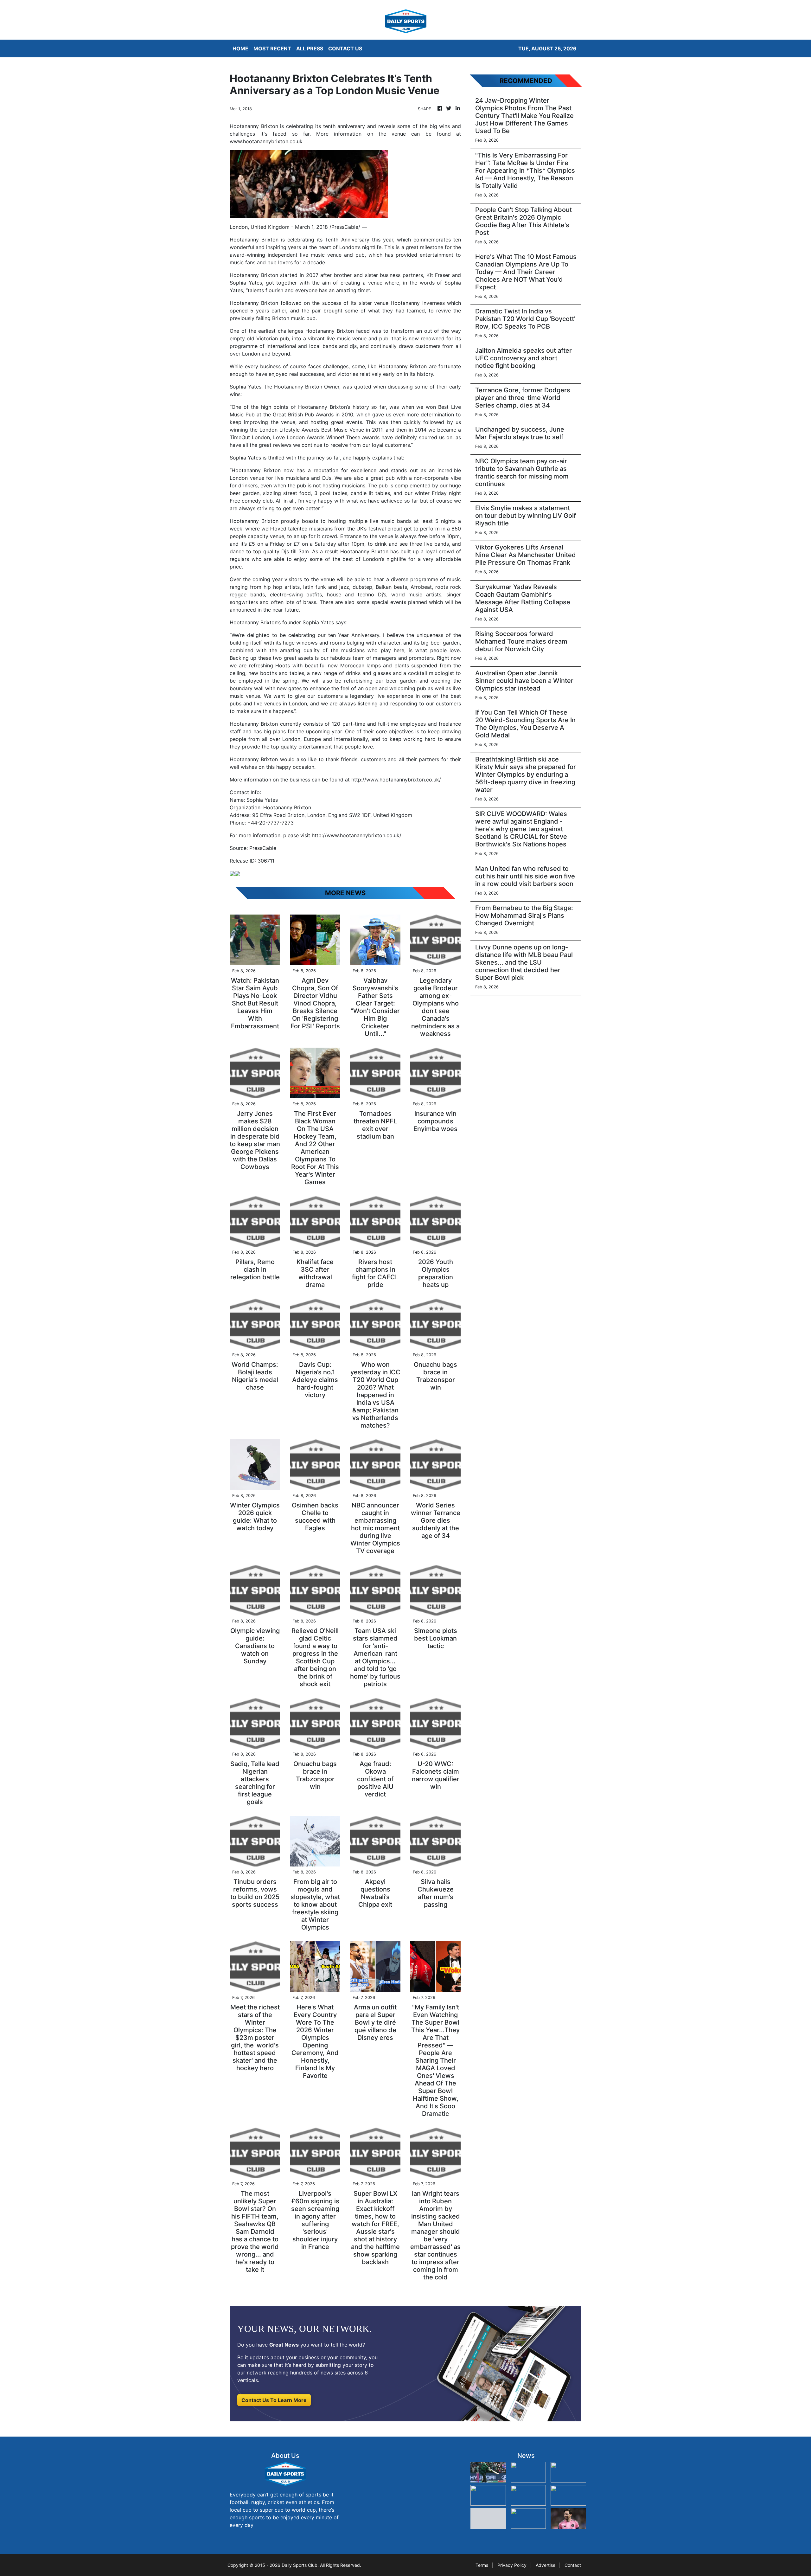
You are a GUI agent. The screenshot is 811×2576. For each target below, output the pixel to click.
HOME (240, 48)
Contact (573, 2565)
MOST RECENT (272, 48)
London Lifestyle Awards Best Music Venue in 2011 (321, 430)
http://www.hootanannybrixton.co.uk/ (396, 780)
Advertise (546, 2565)
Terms (482, 2565)
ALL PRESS (310, 48)
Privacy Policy (512, 2565)
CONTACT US (345, 48)
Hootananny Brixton (254, 521)
